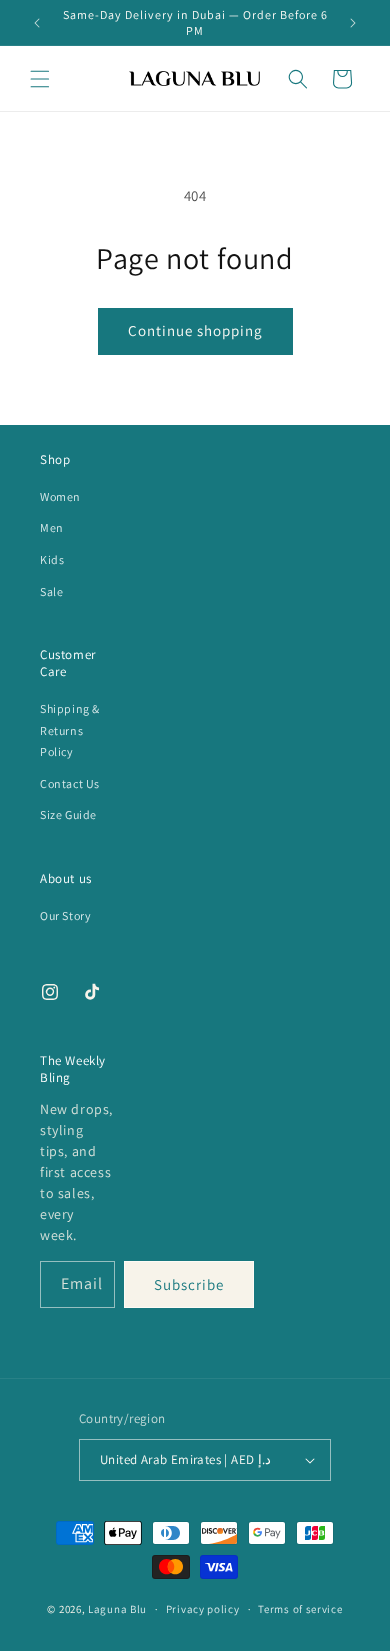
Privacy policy (203, 1609)
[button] (40, 79)
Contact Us (70, 783)
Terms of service (300, 1609)
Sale (51, 591)
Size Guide (68, 814)
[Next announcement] (353, 23)
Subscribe (189, 1284)
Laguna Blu (117, 1609)
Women (60, 496)
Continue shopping (195, 330)
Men (52, 527)
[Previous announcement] (37, 23)
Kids (52, 559)
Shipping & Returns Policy (70, 730)
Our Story (65, 915)
